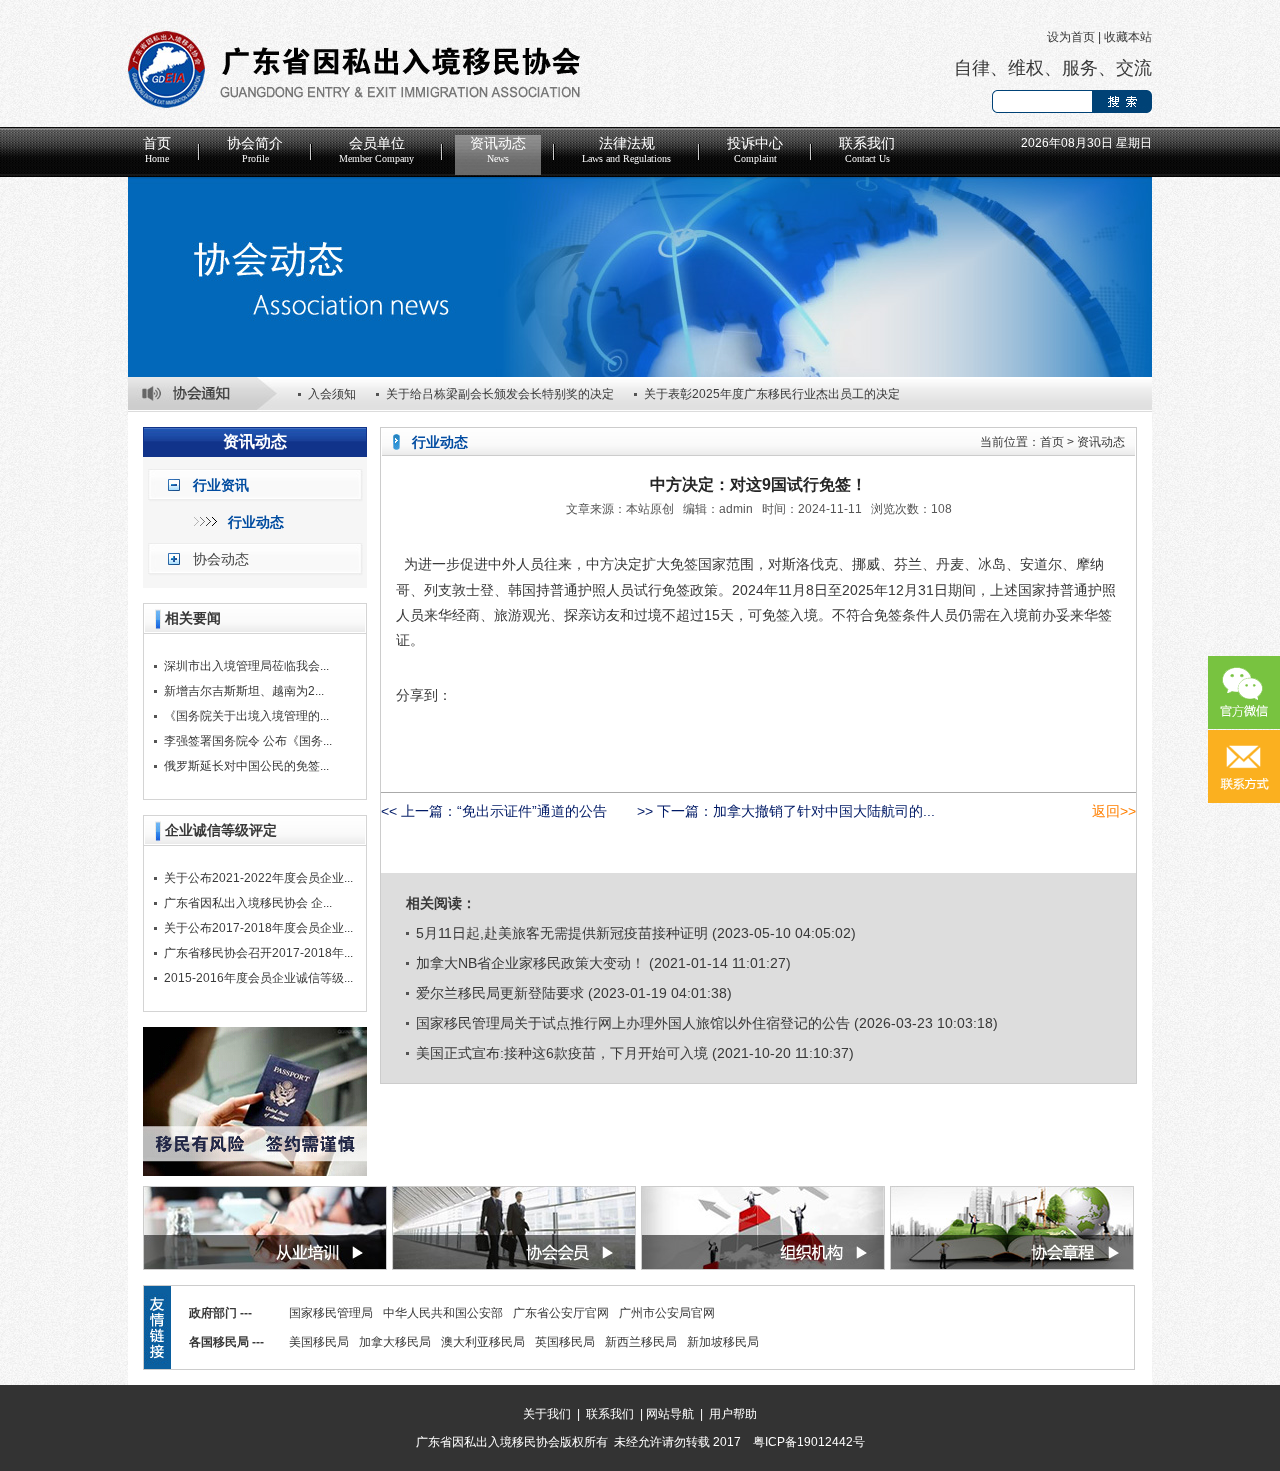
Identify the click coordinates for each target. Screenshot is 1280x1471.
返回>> (1114, 811)
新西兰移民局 (641, 1342)
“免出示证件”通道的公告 (532, 811)
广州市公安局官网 (667, 1313)
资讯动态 (498, 150)
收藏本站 (1128, 37)
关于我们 (547, 1414)
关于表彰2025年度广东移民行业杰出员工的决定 (772, 394)
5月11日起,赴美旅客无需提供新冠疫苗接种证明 (562, 933)
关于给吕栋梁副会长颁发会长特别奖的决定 (500, 394)
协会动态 (221, 559)
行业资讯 (221, 485)
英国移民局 (565, 1342)
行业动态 (256, 522)
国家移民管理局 (331, 1313)
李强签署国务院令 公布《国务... (248, 741)
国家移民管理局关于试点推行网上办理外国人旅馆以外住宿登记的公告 (633, 1023)
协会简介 (255, 150)
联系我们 (867, 150)
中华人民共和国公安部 (443, 1313)
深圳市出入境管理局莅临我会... (246, 666)
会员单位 (376, 150)
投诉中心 (755, 150)
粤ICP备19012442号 (809, 1442)
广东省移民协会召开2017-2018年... (258, 953)
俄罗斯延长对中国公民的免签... (246, 766)
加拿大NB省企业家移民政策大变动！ (530, 963)
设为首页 (1071, 37)
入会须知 (332, 394)
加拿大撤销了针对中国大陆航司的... (824, 811)
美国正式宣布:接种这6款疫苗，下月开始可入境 (562, 1053)
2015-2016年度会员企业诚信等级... (258, 978)
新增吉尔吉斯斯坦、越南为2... (244, 691)
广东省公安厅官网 (561, 1313)
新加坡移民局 (723, 1342)
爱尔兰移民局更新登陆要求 (500, 993)
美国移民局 (319, 1342)
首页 (157, 150)
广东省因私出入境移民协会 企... (248, 903)
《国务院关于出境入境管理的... (246, 716)
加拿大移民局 (395, 1342)
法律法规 (626, 150)
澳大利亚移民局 (483, 1342)
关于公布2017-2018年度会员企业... (258, 928)
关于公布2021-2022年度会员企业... (258, 878)
